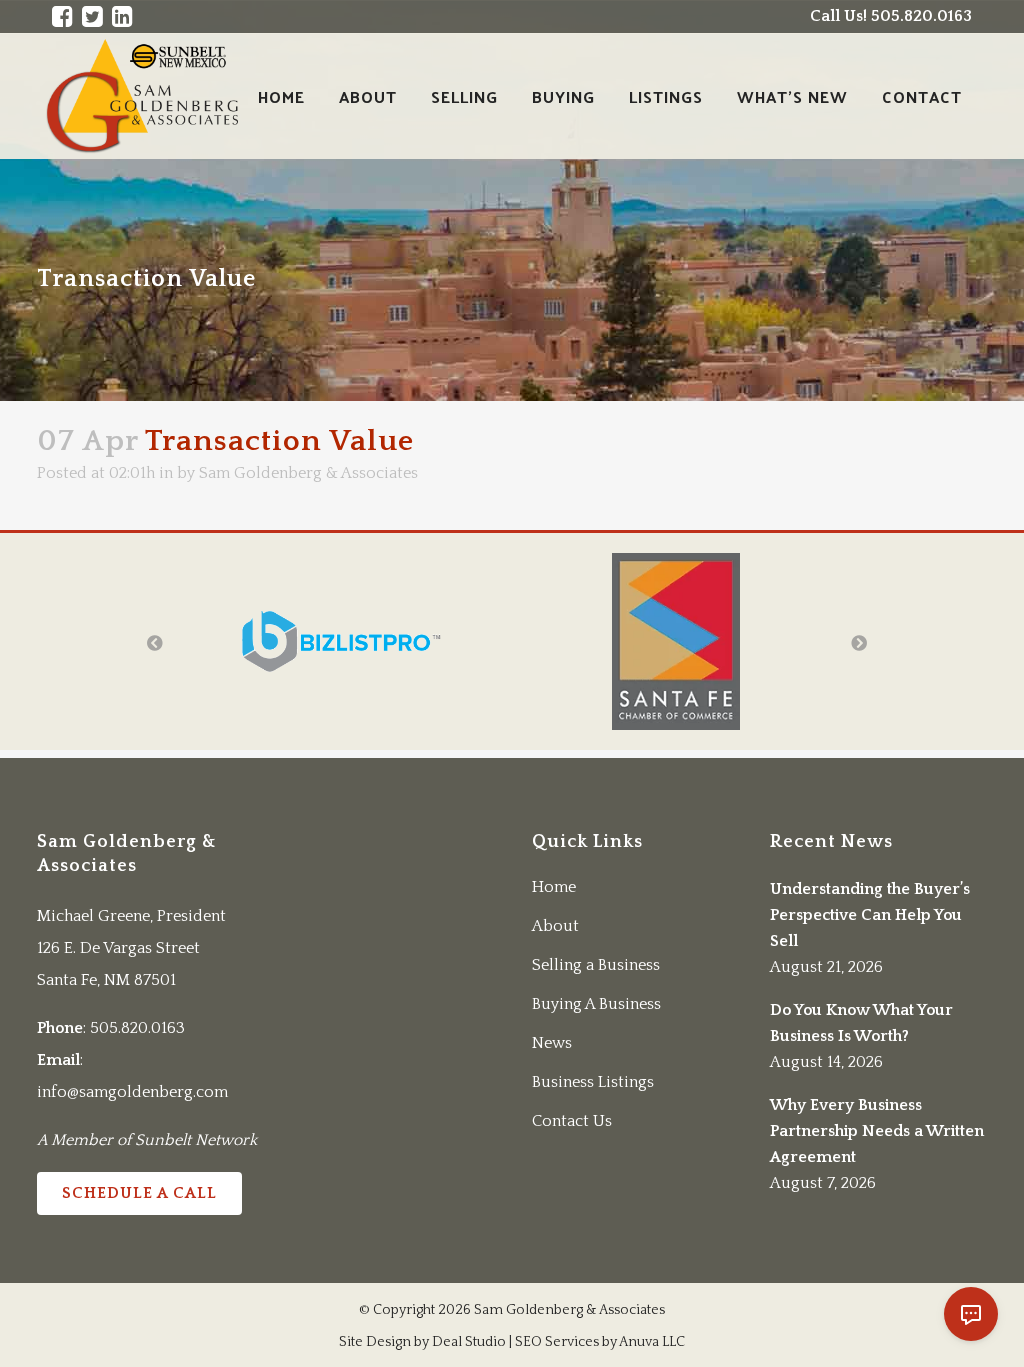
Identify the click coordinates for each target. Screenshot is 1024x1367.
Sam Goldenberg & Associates (308, 473)
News (552, 1043)
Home (554, 887)
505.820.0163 (137, 1028)
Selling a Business (596, 965)
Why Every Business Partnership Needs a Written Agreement (877, 1131)
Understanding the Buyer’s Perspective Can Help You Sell (870, 915)
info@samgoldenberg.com (132, 1092)
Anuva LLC (652, 1342)
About (555, 926)
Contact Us (572, 1121)
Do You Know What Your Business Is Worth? (861, 1023)
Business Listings (593, 1082)
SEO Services (557, 1342)
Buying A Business (596, 1004)
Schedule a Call (139, 1193)
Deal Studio (469, 1342)
